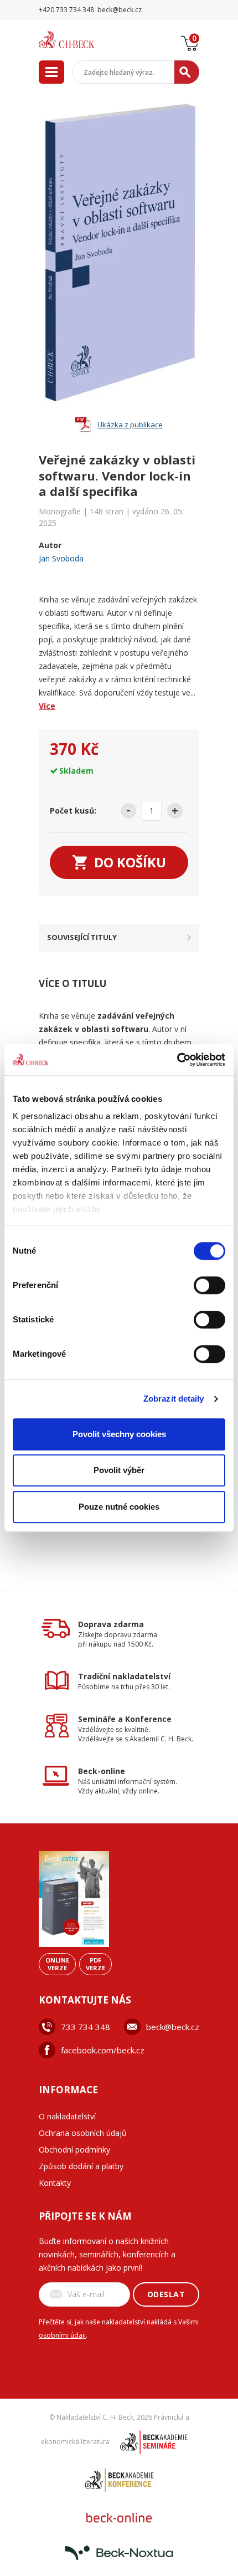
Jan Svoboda (61, 558)
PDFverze (95, 1964)
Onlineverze (57, 1964)
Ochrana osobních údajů (83, 2133)
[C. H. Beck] (80, 40)
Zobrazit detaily (174, 1399)
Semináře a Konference (125, 1719)
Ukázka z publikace (130, 425)
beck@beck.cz (173, 2027)
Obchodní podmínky (74, 2150)
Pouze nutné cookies (119, 1507)
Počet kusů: (73, 811)
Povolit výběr (119, 1470)
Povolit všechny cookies (119, 1434)
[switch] (209, 1285)
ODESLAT (166, 2294)
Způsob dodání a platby (81, 2166)
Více (47, 706)
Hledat (187, 72)
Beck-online (102, 1771)
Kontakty (55, 2183)
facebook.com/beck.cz (103, 2050)
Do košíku (130, 862)
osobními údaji (62, 2335)
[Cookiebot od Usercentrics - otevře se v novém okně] (177, 1060)
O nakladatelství (67, 2116)
